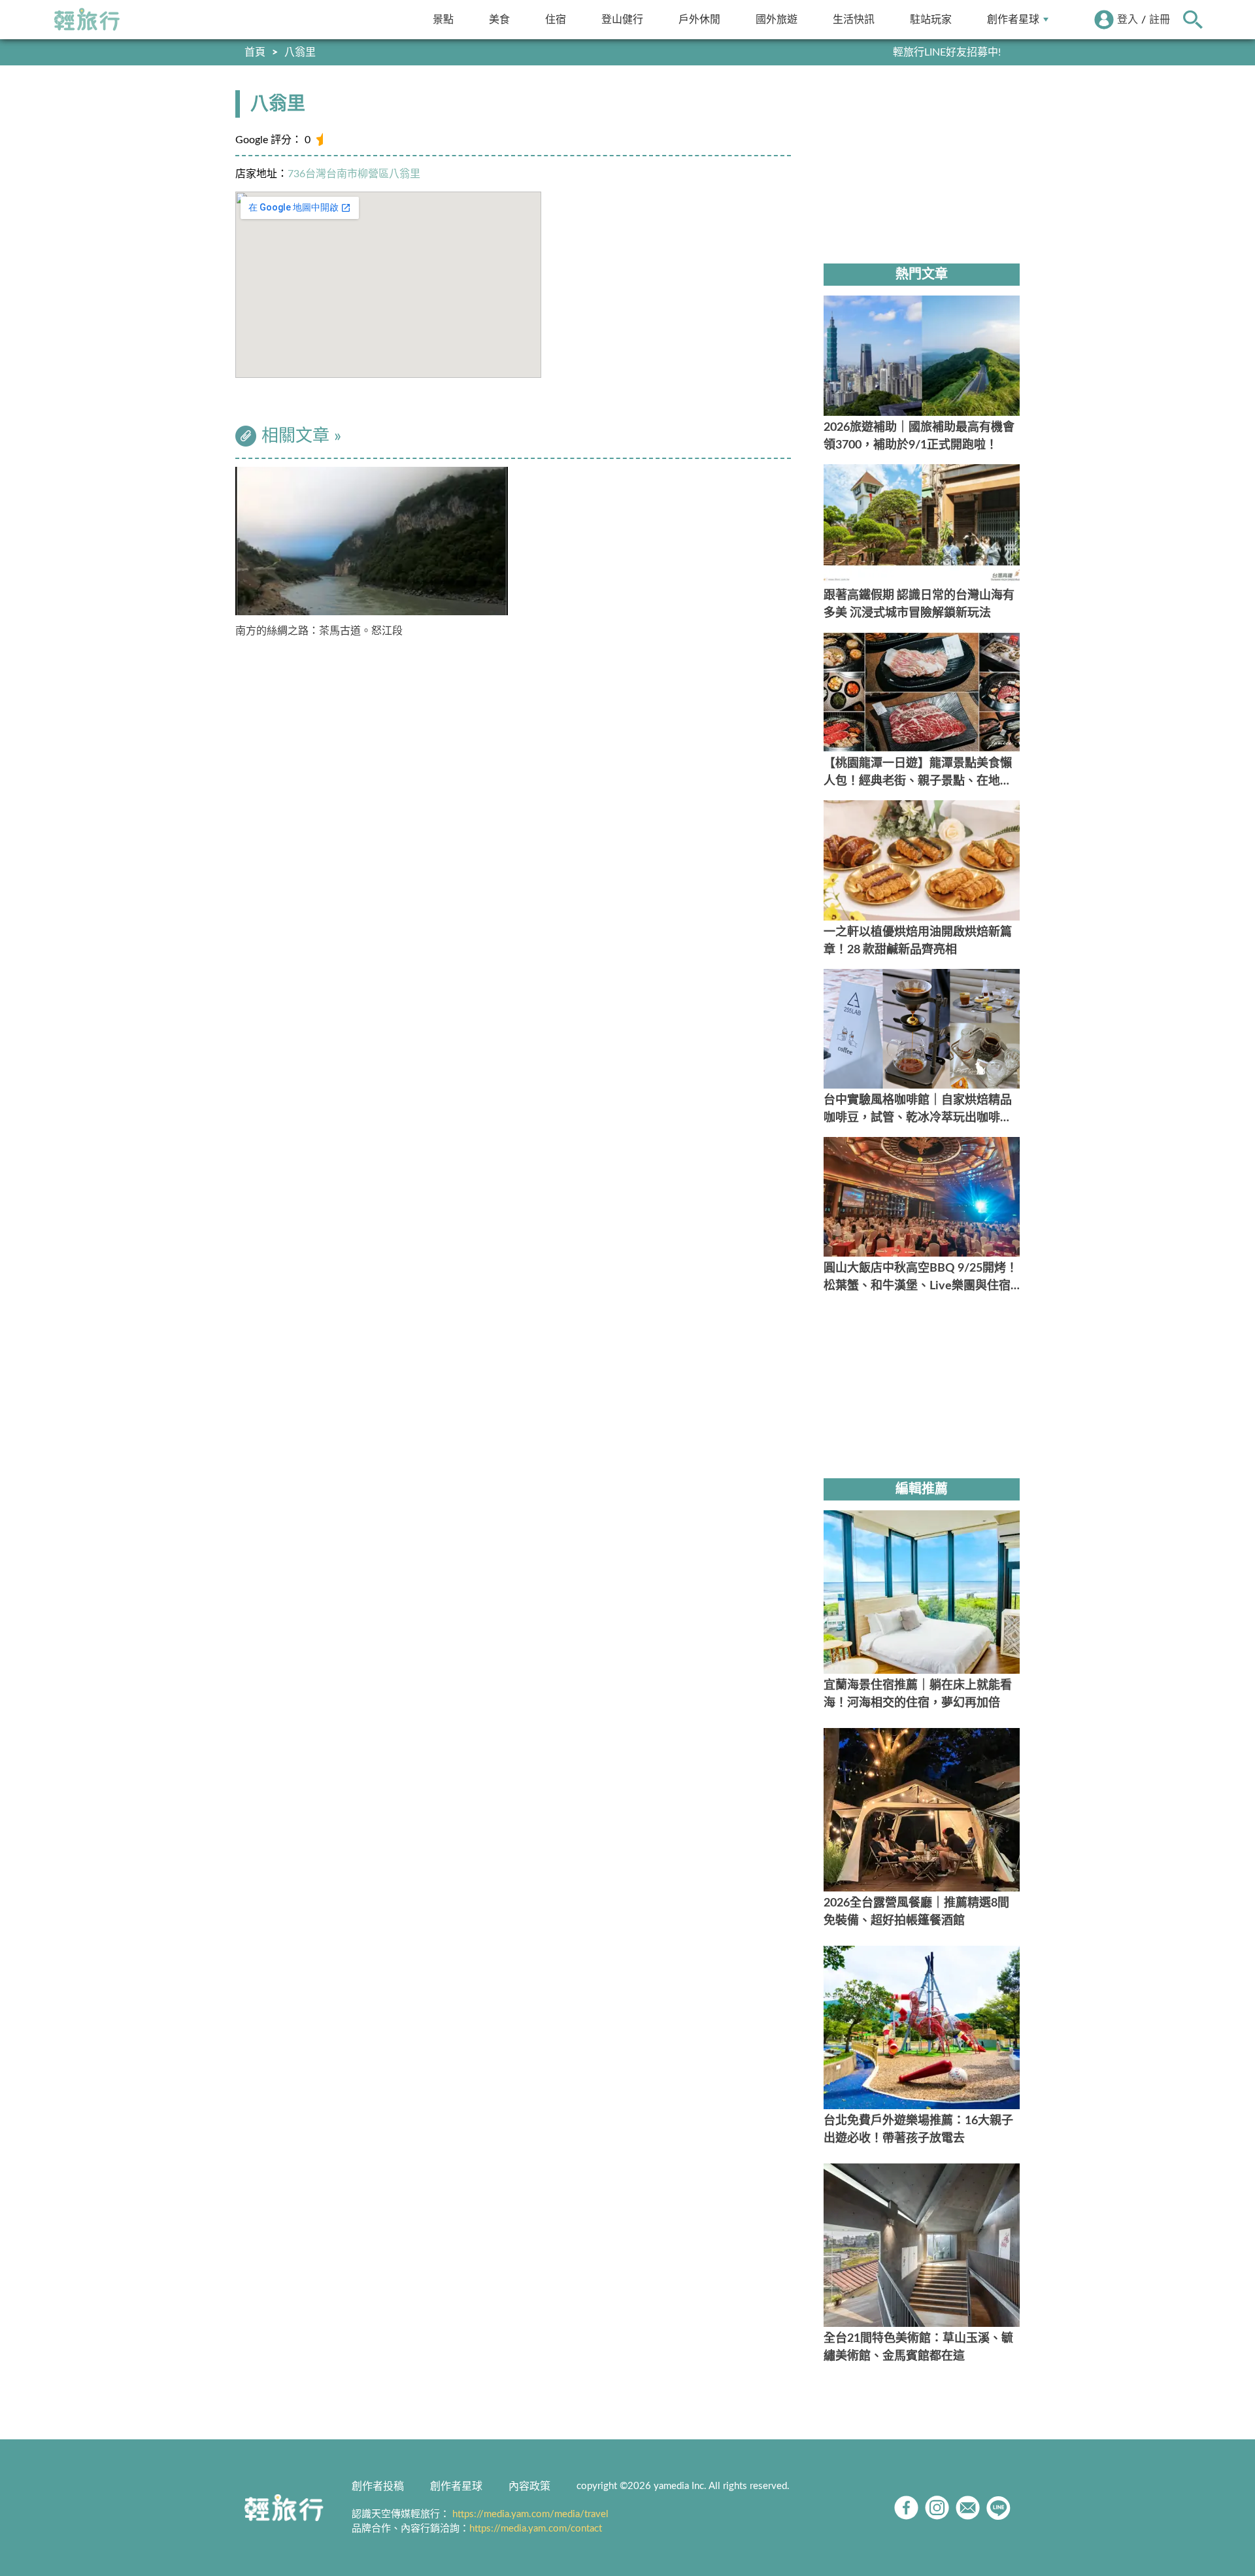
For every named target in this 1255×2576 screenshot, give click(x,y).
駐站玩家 (931, 19)
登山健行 (622, 19)
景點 (443, 19)
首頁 (255, 52)
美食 (499, 19)
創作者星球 (1013, 19)
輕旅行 (87, 20)
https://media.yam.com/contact (536, 2529)
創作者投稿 (378, 2486)
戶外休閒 (699, 19)
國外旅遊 (777, 19)
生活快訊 (854, 19)
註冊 (1160, 20)
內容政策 (529, 2486)
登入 (1128, 20)
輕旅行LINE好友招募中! (947, 52)
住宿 (556, 19)
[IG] (937, 2508)
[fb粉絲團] (906, 2508)
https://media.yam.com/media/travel (530, 2514)
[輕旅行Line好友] (998, 2508)
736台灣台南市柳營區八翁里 (354, 174)
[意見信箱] (968, 2508)
